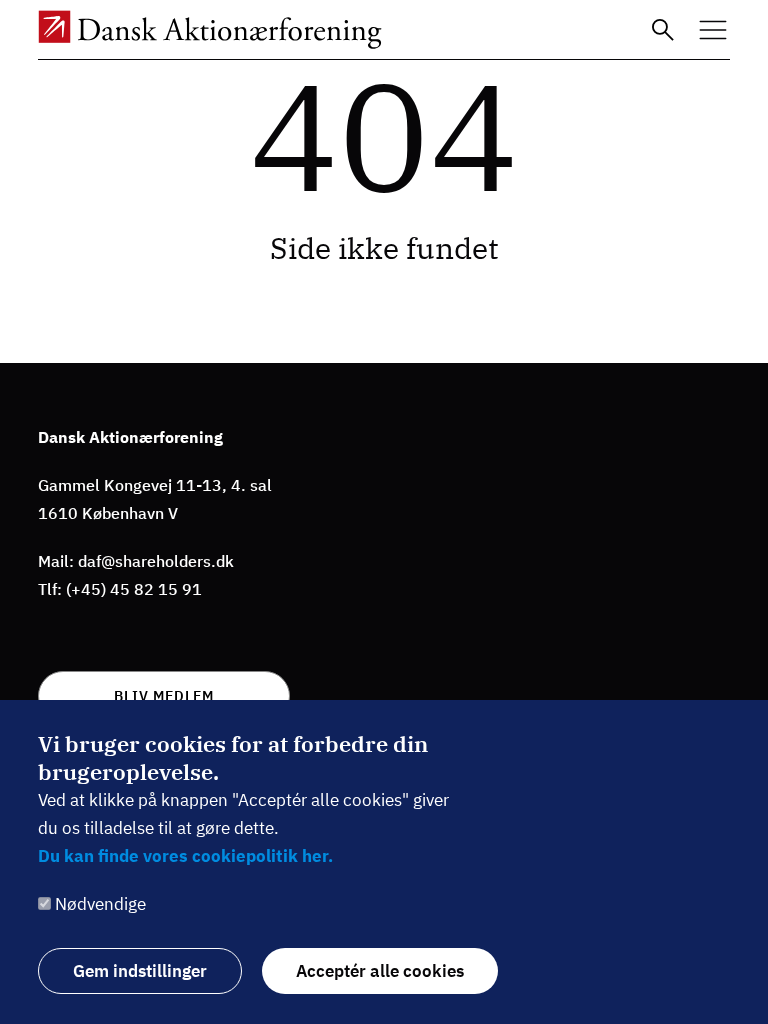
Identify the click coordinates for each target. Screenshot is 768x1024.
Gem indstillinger (140, 971)
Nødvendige (100, 904)
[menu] (713, 30)
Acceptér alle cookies (380, 971)
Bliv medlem (164, 696)
